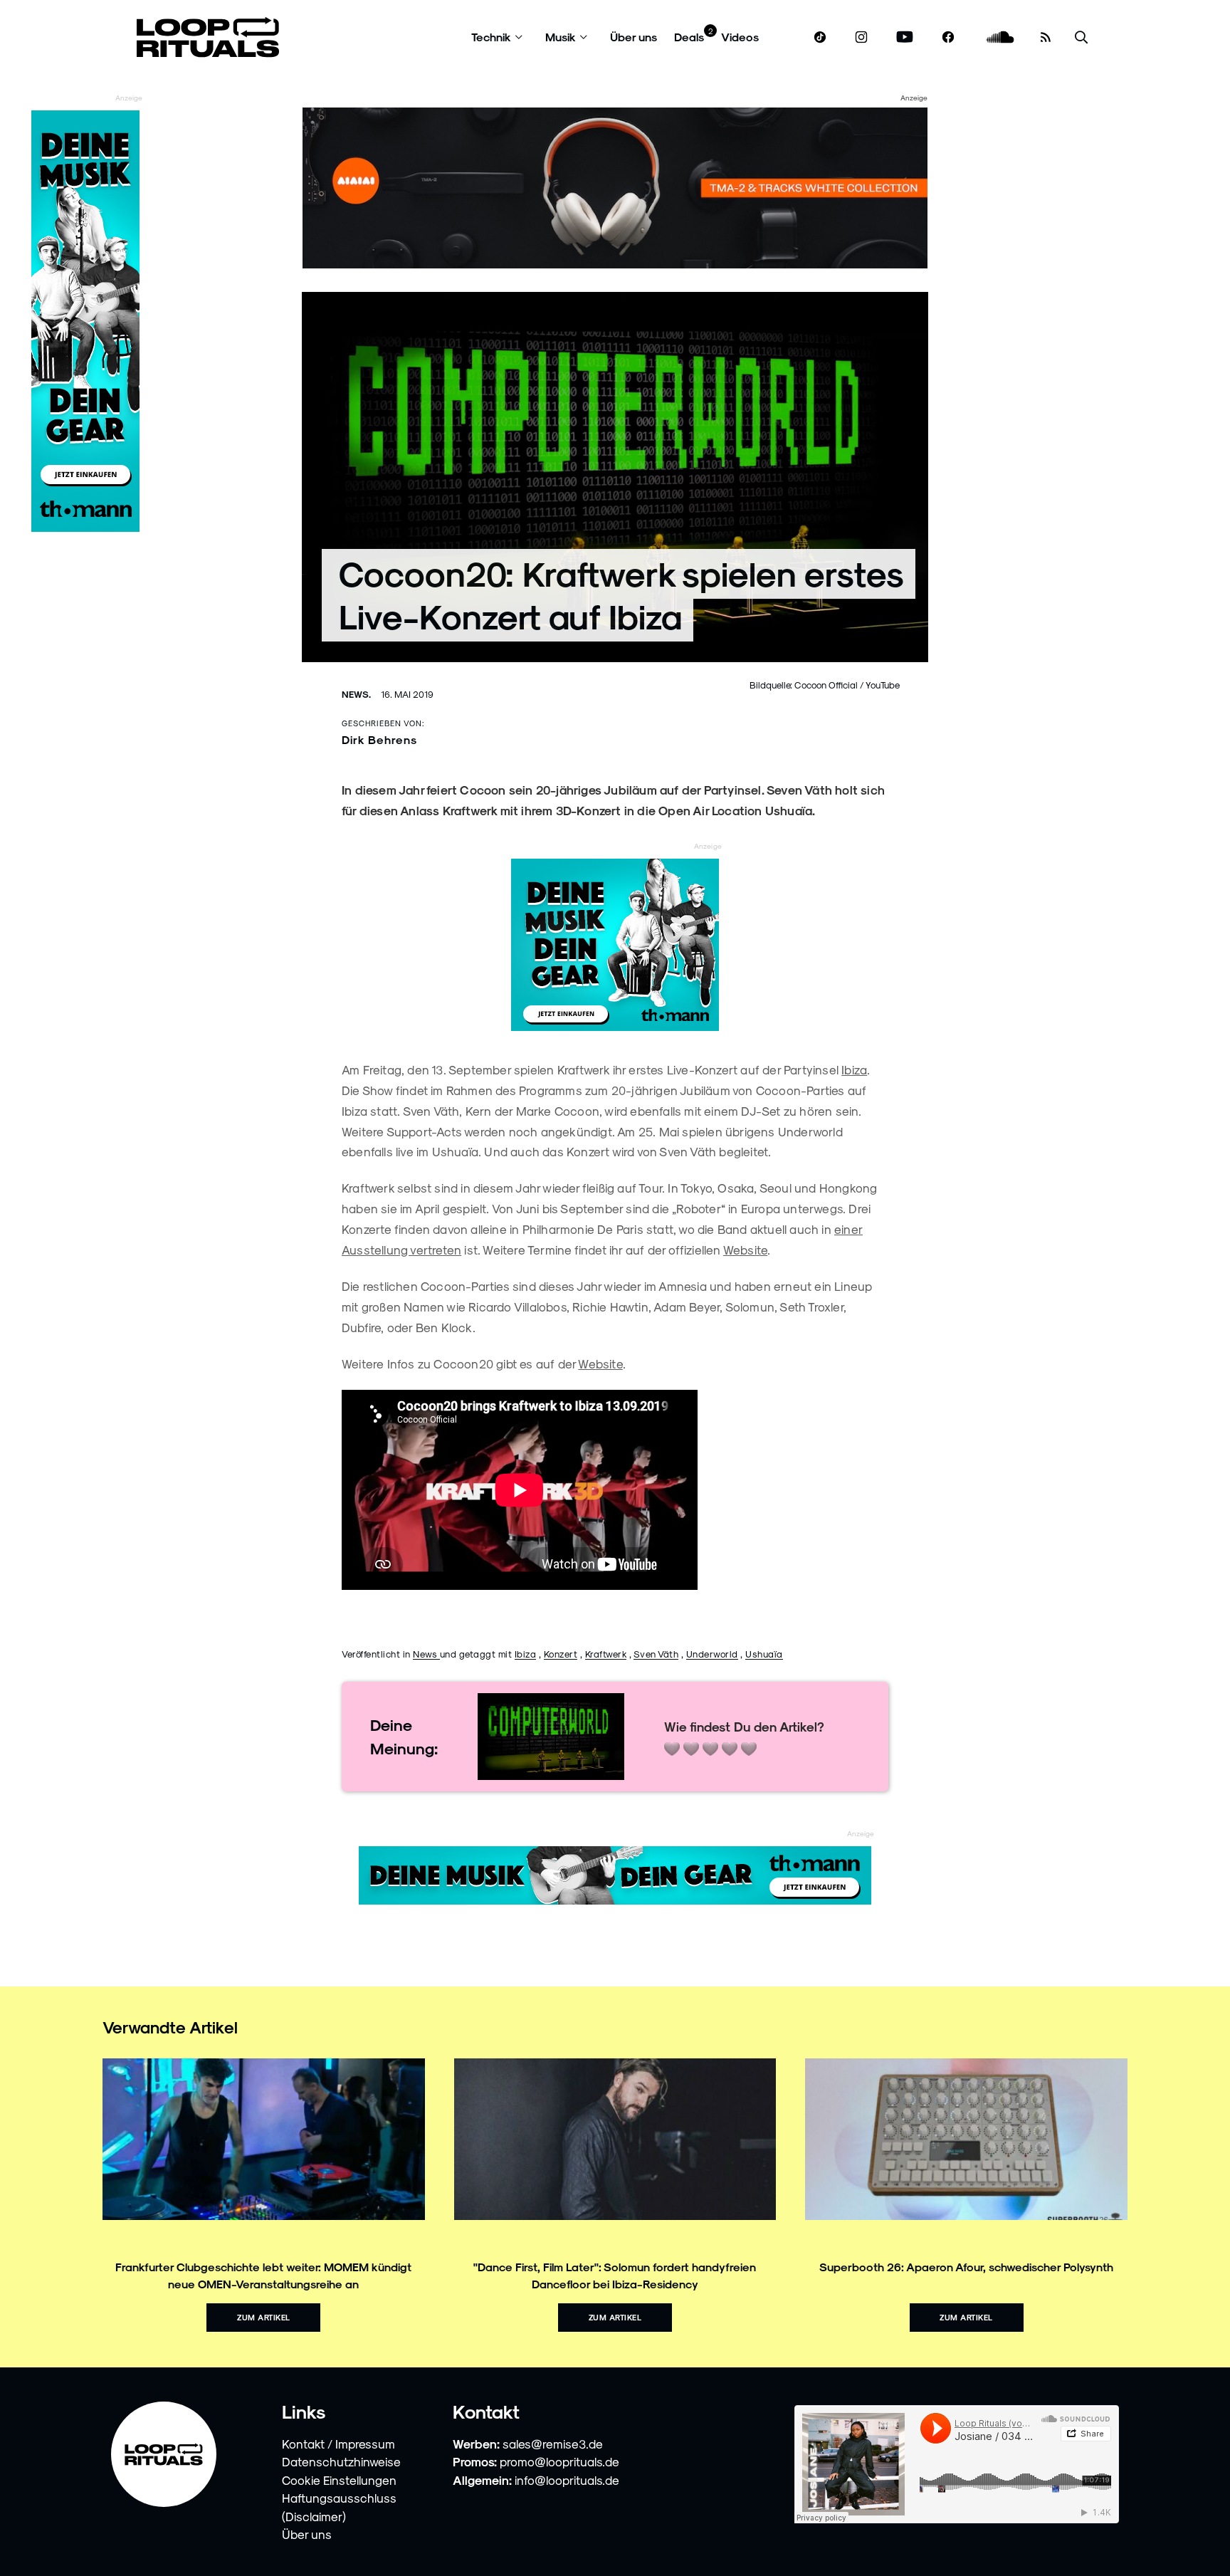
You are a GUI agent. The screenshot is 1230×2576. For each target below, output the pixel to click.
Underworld (712, 1654)
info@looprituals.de (567, 2480)
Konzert (561, 1654)
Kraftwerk (606, 1654)
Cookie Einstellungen (339, 2480)
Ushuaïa (764, 1654)
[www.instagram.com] (861, 37)
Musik (561, 37)
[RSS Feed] (1046, 37)
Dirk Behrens (379, 739)
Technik (491, 37)
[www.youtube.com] (905, 37)
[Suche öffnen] (1081, 37)
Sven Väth (656, 1654)
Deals (689, 37)
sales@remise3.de (553, 2444)
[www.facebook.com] (948, 37)
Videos (740, 37)
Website (745, 1250)
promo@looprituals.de (559, 2461)
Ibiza (854, 1069)
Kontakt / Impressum (338, 2444)
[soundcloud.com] (1000, 37)
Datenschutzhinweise (341, 2461)
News (426, 1654)
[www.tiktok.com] (820, 37)
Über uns (634, 37)
